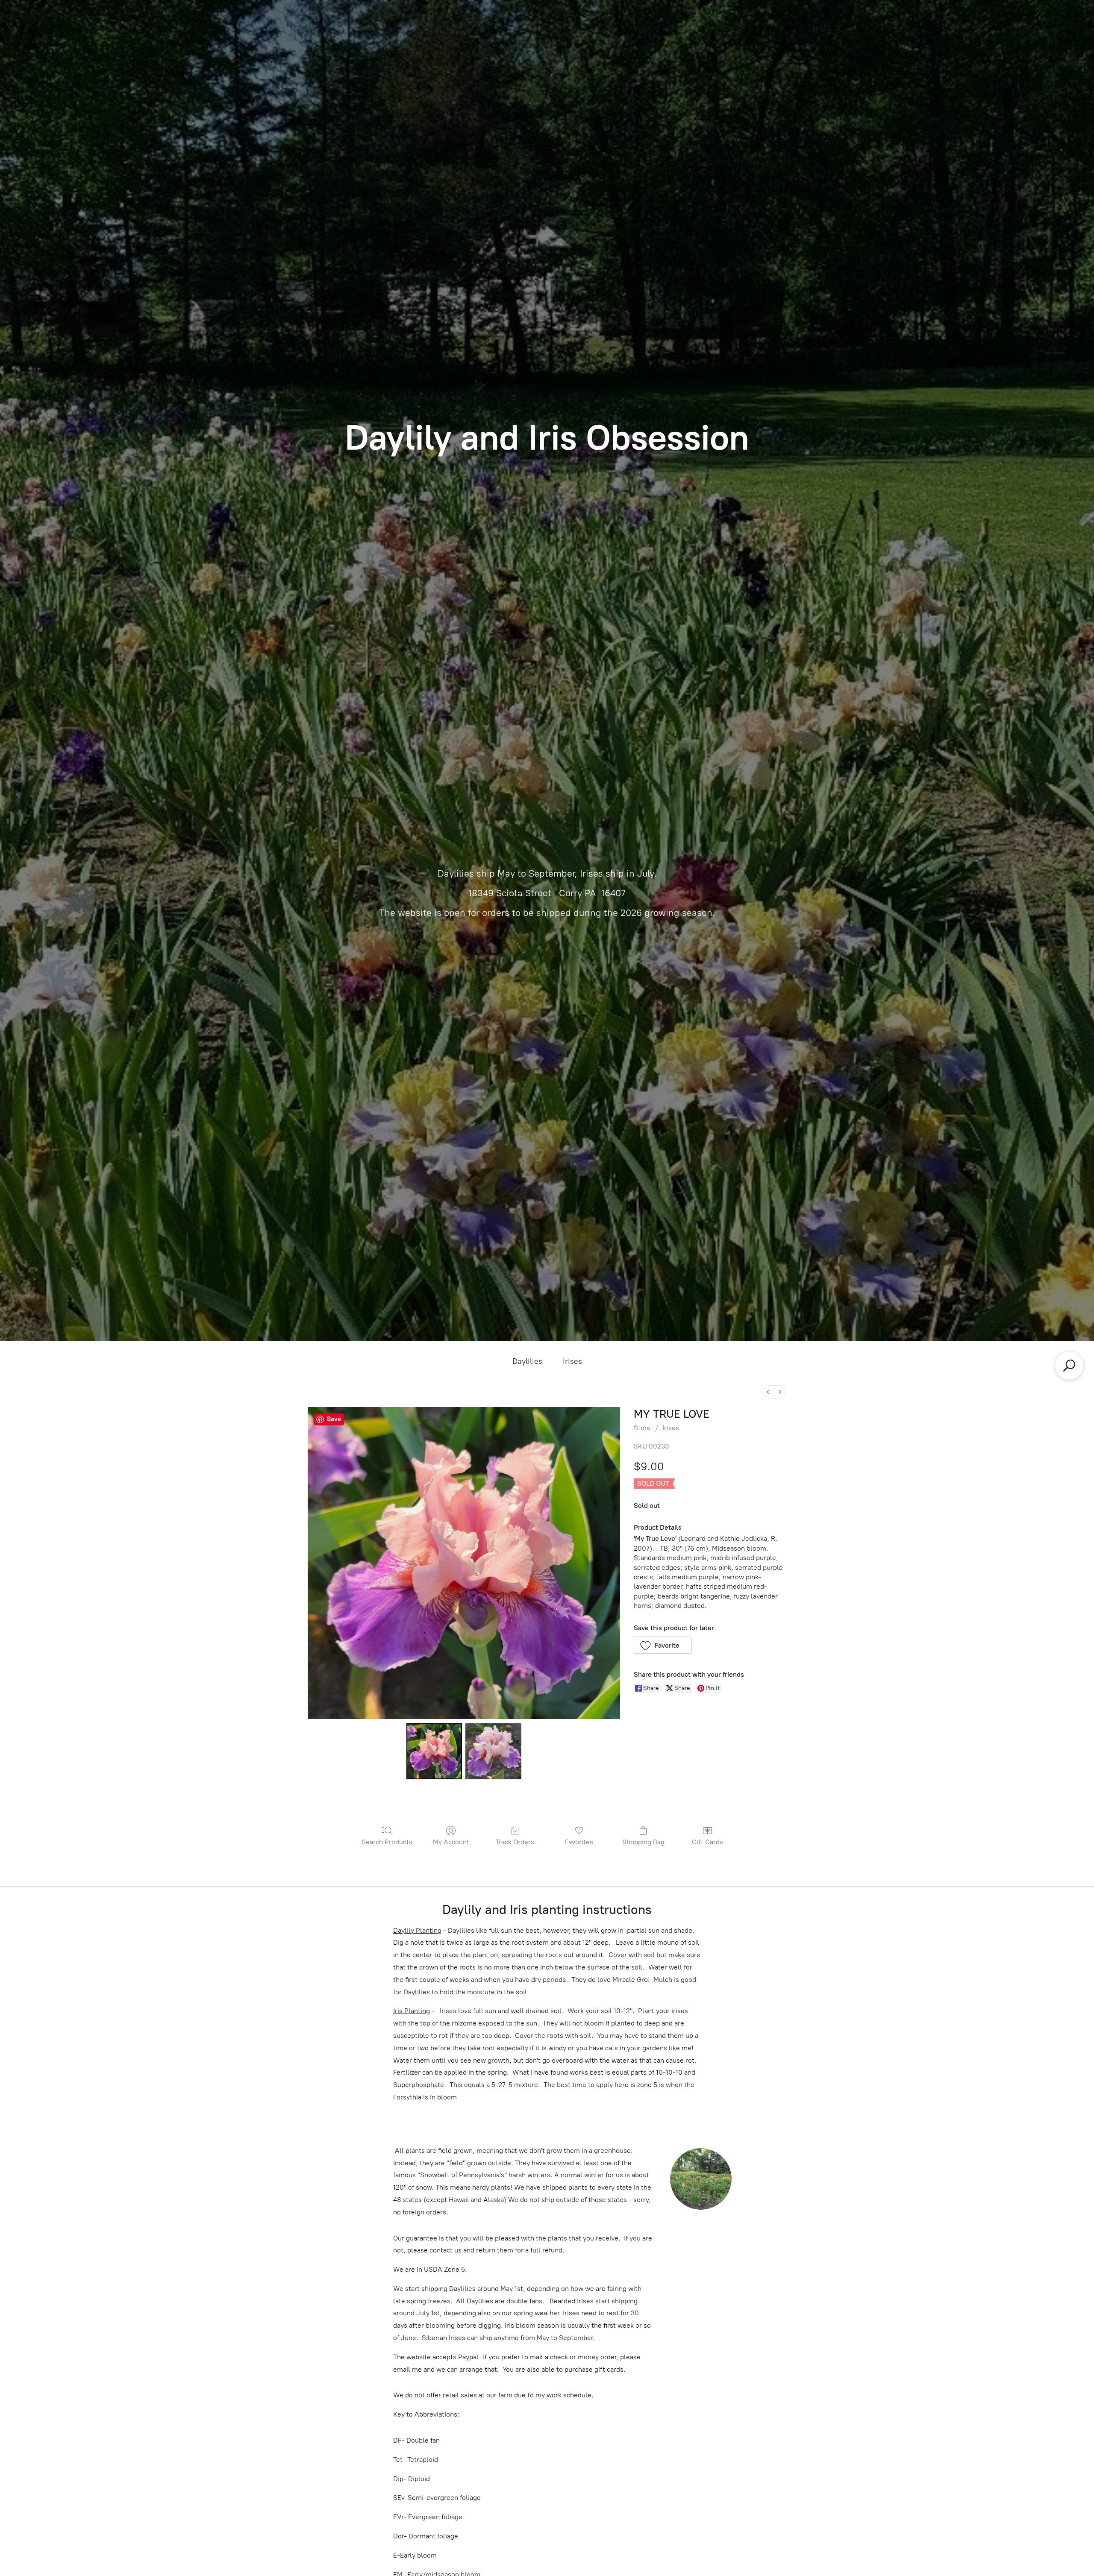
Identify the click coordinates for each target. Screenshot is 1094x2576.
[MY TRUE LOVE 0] (434, 1751)
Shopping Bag (643, 1842)
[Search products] (1069, 1366)
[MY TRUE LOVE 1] (493, 1751)
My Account (451, 1842)
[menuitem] (768, 1392)
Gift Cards (707, 1842)
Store (642, 1428)
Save (334, 1419)
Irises (572, 1361)
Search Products (387, 1842)
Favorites (579, 1842)
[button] (663, 1645)
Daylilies (527, 1361)
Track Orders (515, 1842)
